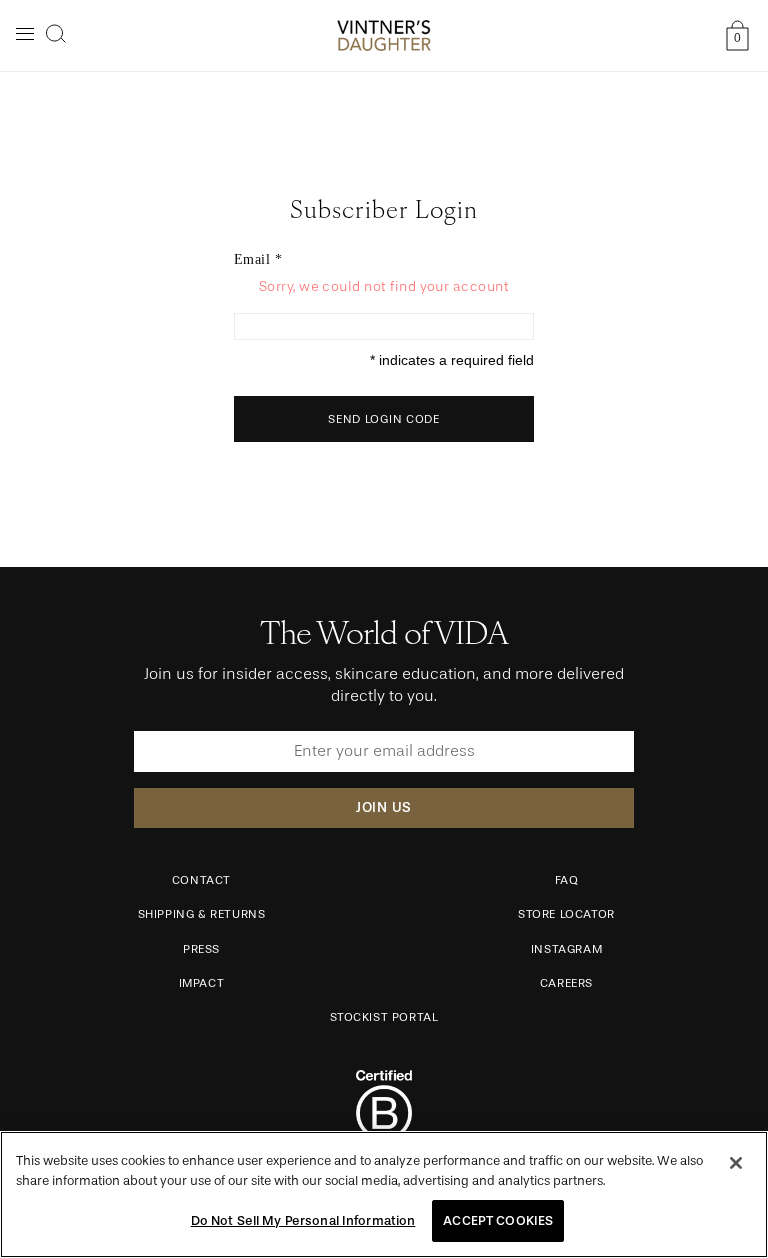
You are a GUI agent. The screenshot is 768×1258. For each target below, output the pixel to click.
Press (201, 949)
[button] (56, 34)
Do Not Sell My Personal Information (303, 1220)
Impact (202, 983)
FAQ (567, 880)
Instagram (566, 949)
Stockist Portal (384, 1017)
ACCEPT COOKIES (498, 1220)
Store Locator (566, 914)
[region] (384, 1194)
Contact (201, 880)
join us (384, 807)
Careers (566, 983)
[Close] (736, 1163)
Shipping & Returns (202, 914)
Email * (258, 259)
